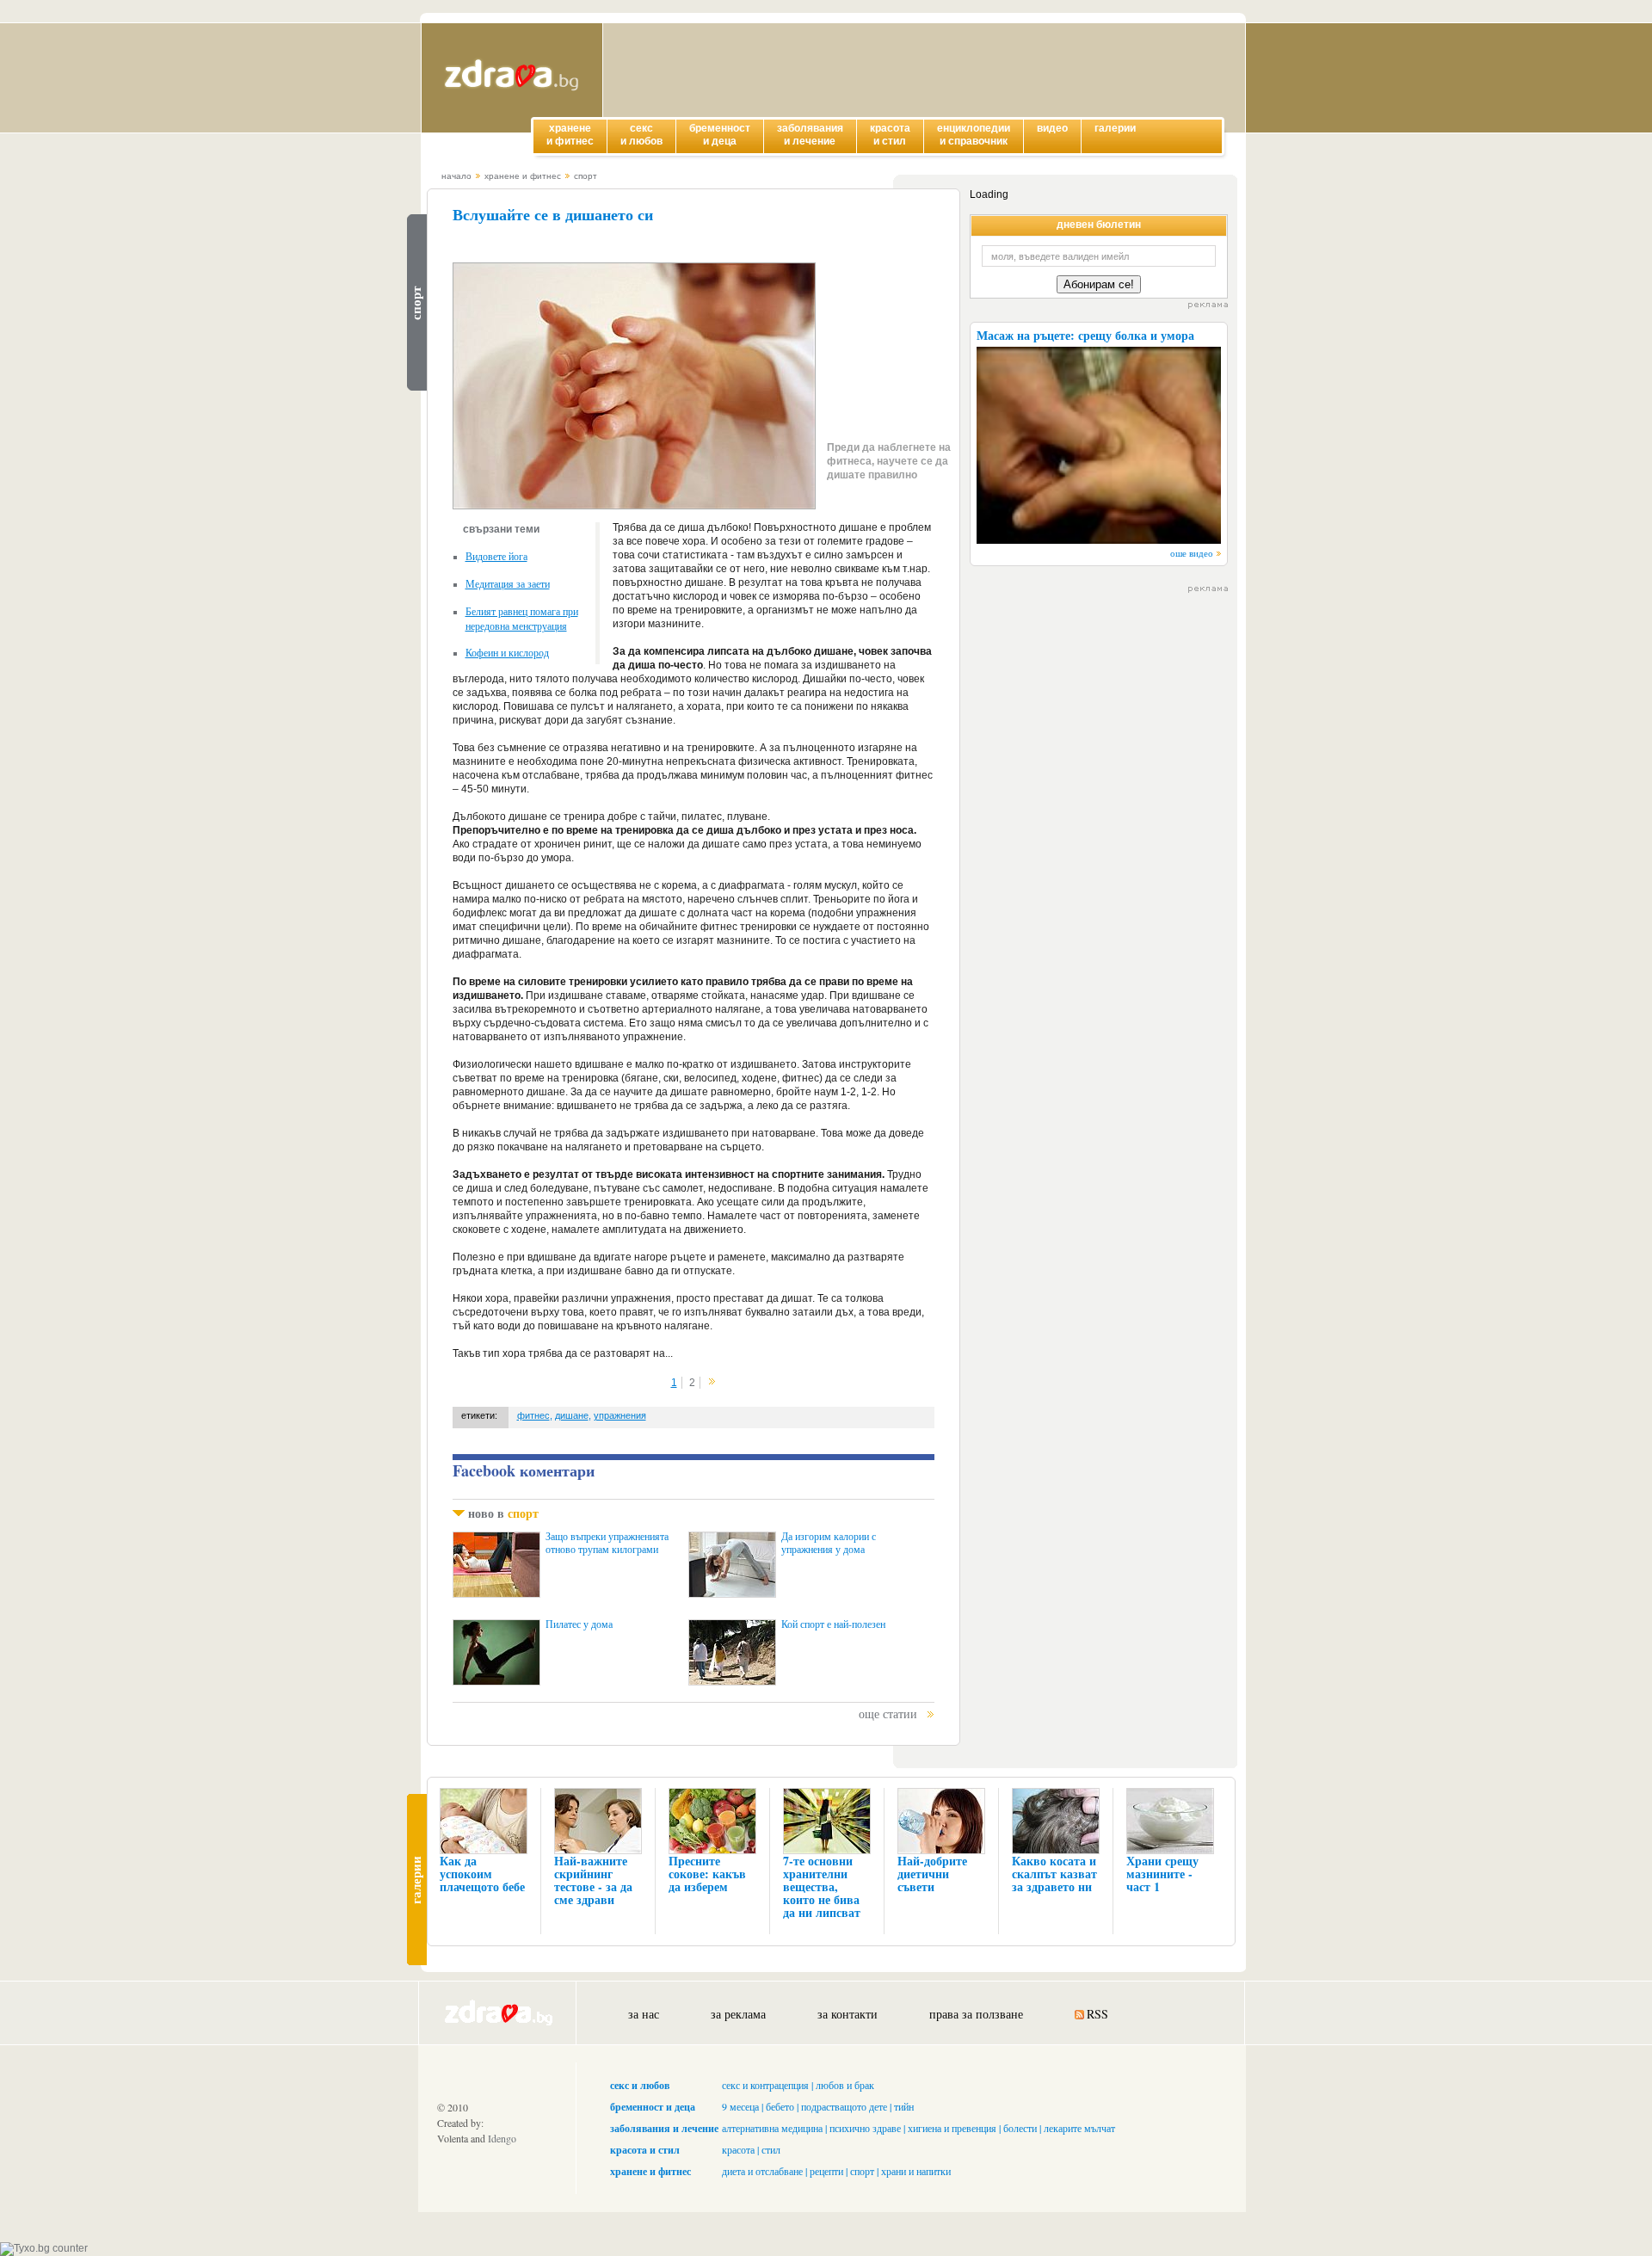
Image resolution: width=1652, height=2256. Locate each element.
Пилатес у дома (579, 1624)
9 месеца (740, 2106)
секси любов (641, 135)
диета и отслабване (762, 2171)
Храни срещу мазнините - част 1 (1162, 1874)
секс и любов (640, 2085)
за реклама (738, 2014)
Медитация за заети (508, 583)
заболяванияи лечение (810, 135)
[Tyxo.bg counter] (44, 2248)
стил (771, 2149)
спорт (586, 176)
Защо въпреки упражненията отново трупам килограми (607, 1543)
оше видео (1192, 553)
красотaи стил (890, 135)
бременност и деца (653, 2107)
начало (456, 176)
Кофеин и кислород (507, 652)
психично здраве (865, 2128)
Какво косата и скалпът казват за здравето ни (1054, 1874)
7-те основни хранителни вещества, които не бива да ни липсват (822, 1886)
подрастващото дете (844, 2106)
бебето (780, 2106)
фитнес (533, 1415)
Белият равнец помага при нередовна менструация (522, 618)
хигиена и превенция (952, 2128)
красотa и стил (645, 2150)
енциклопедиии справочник (974, 135)
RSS (1097, 2014)
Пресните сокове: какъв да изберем (707, 1874)
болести (1020, 2128)
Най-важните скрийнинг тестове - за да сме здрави (593, 1880)
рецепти (826, 2171)
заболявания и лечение (664, 2128)
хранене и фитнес (523, 176)
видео (1052, 128)
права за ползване (976, 2014)
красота (738, 2149)
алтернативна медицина (772, 2128)
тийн (904, 2106)
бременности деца (720, 135)
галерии (1115, 128)
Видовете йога (496, 556)
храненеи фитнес (570, 135)
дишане (572, 1415)
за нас (644, 2014)
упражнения (620, 1415)
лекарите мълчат (1079, 2128)
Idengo (502, 2138)
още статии (888, 1714)
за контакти (848, 2014)
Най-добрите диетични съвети (932, 1874)
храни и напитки (916, 2171)
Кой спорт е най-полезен (833, 1624)
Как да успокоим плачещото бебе (482, 1874)
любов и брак (845, 2085)
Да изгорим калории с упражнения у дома (829, 1543)
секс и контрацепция (765, 2085)
